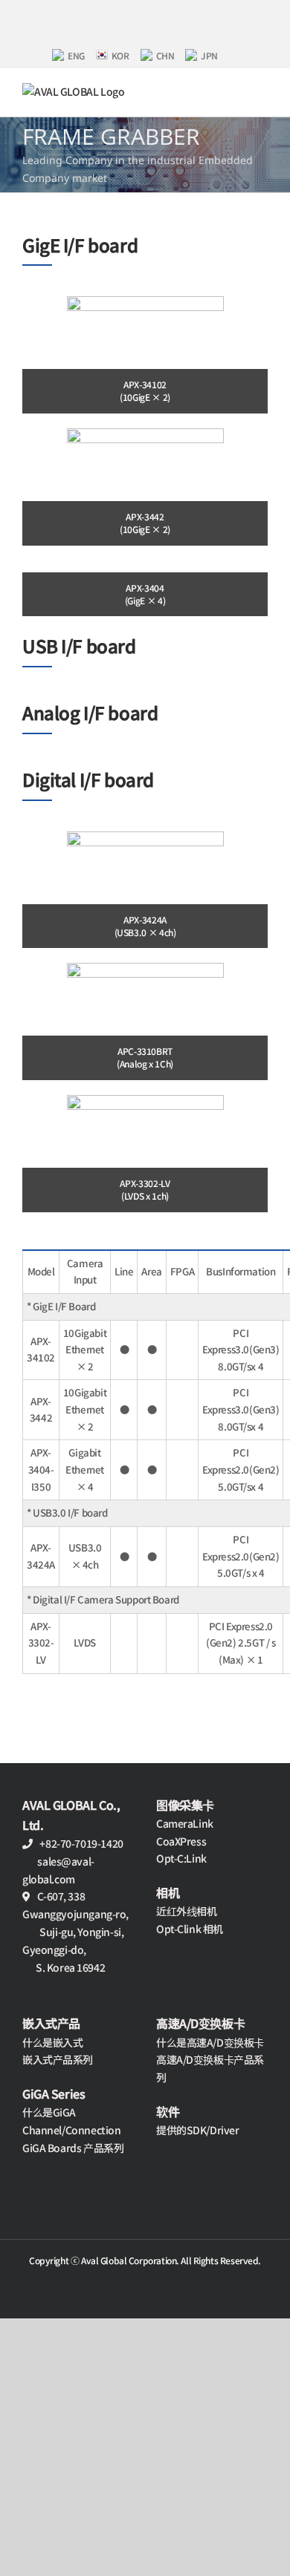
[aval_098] (145, 1100)
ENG (76, 55)
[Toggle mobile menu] (262, 91)
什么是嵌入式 (52, 2042)
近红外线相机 (186, 1911)
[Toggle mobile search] (236, 91)
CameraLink (185, 1823)
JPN (209, 55)
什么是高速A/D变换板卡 (210, 2042)
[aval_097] (145, 968)
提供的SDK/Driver (198, 2130)
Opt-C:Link (181, 1858)
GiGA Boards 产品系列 (73, 2148)
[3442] (145, 434)
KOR (120, 55)
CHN (165, 55)
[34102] (145, 301)
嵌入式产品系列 (58, 2059)
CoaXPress (181, 1841)
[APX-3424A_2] (145, 837)
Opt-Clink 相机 (190, 1929)
